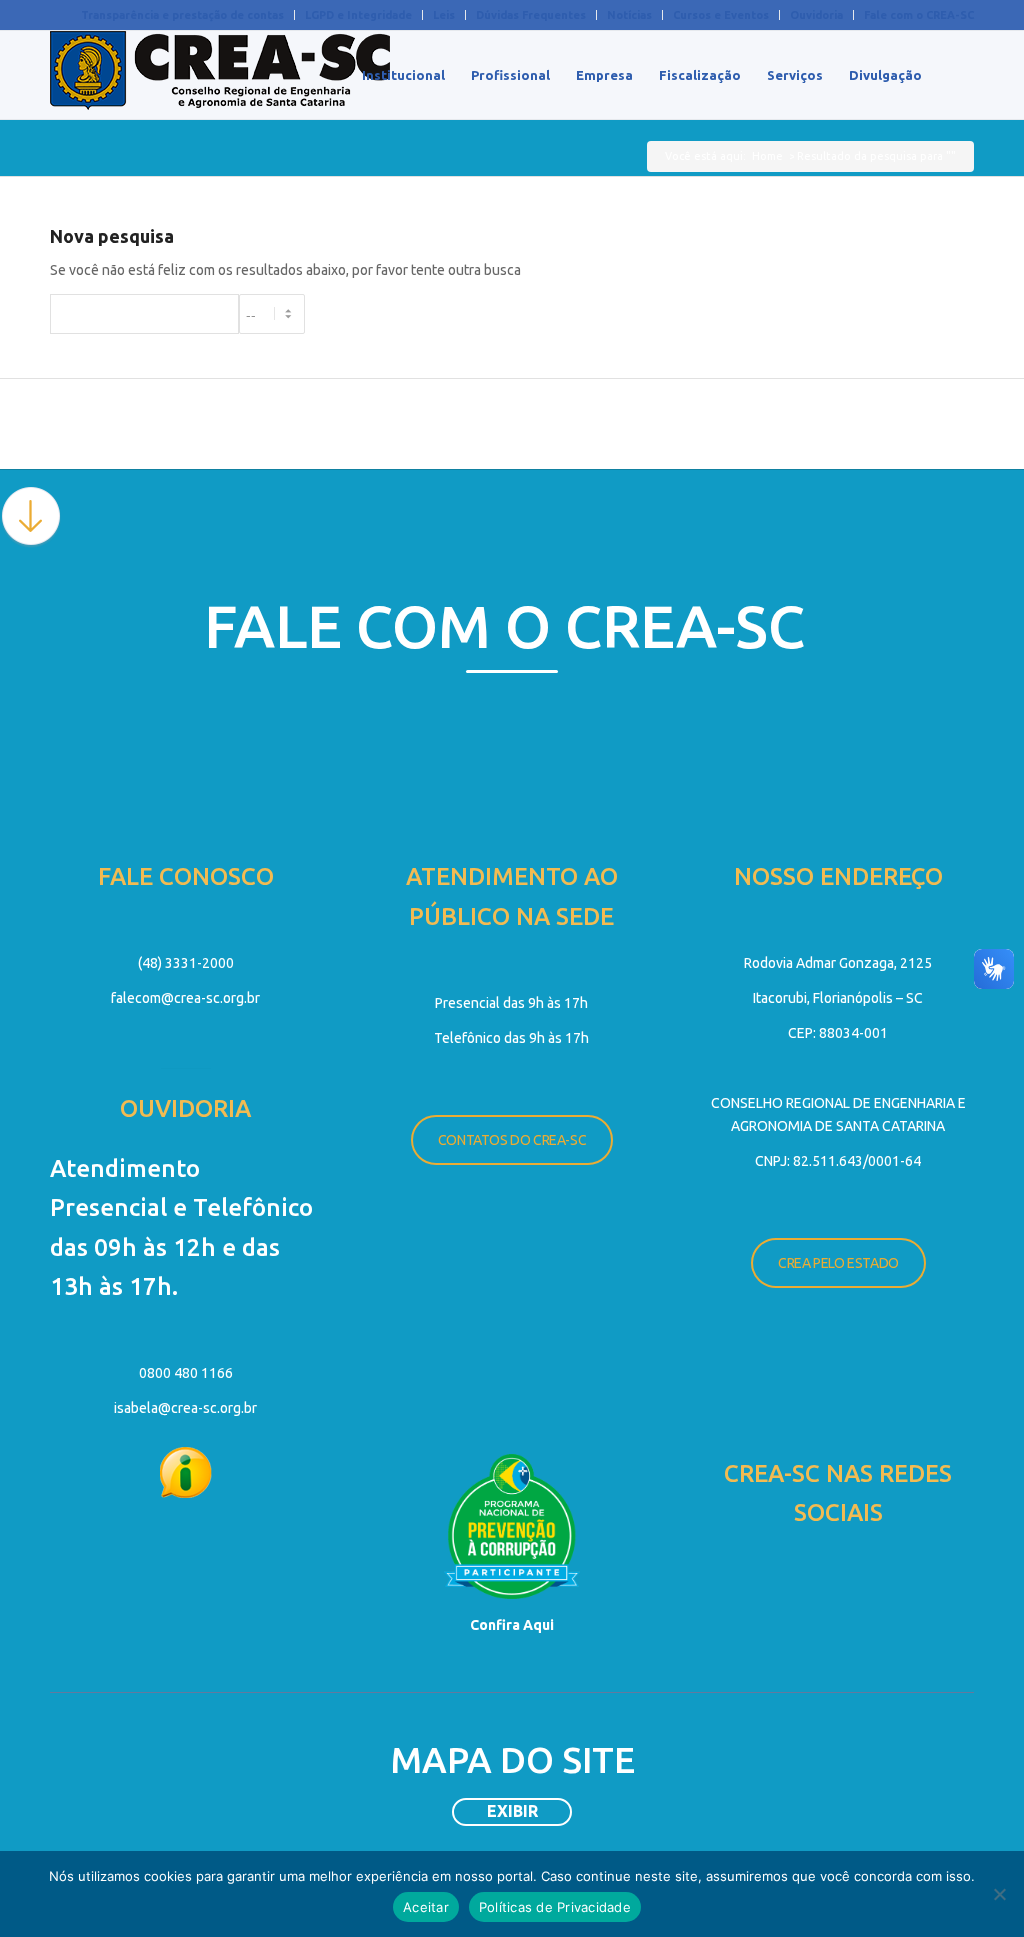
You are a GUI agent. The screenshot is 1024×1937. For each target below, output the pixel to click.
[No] (999, 1894)
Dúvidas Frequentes (531, 15)
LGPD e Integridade (358, 15)
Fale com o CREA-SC (919, 15)
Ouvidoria (816, 15)
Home (767, 156)
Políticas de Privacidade (555, 1907)
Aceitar (426, 1907)
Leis (444, 15)
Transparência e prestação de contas (182, 15)
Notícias (629, 15)
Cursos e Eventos (721, 15)
